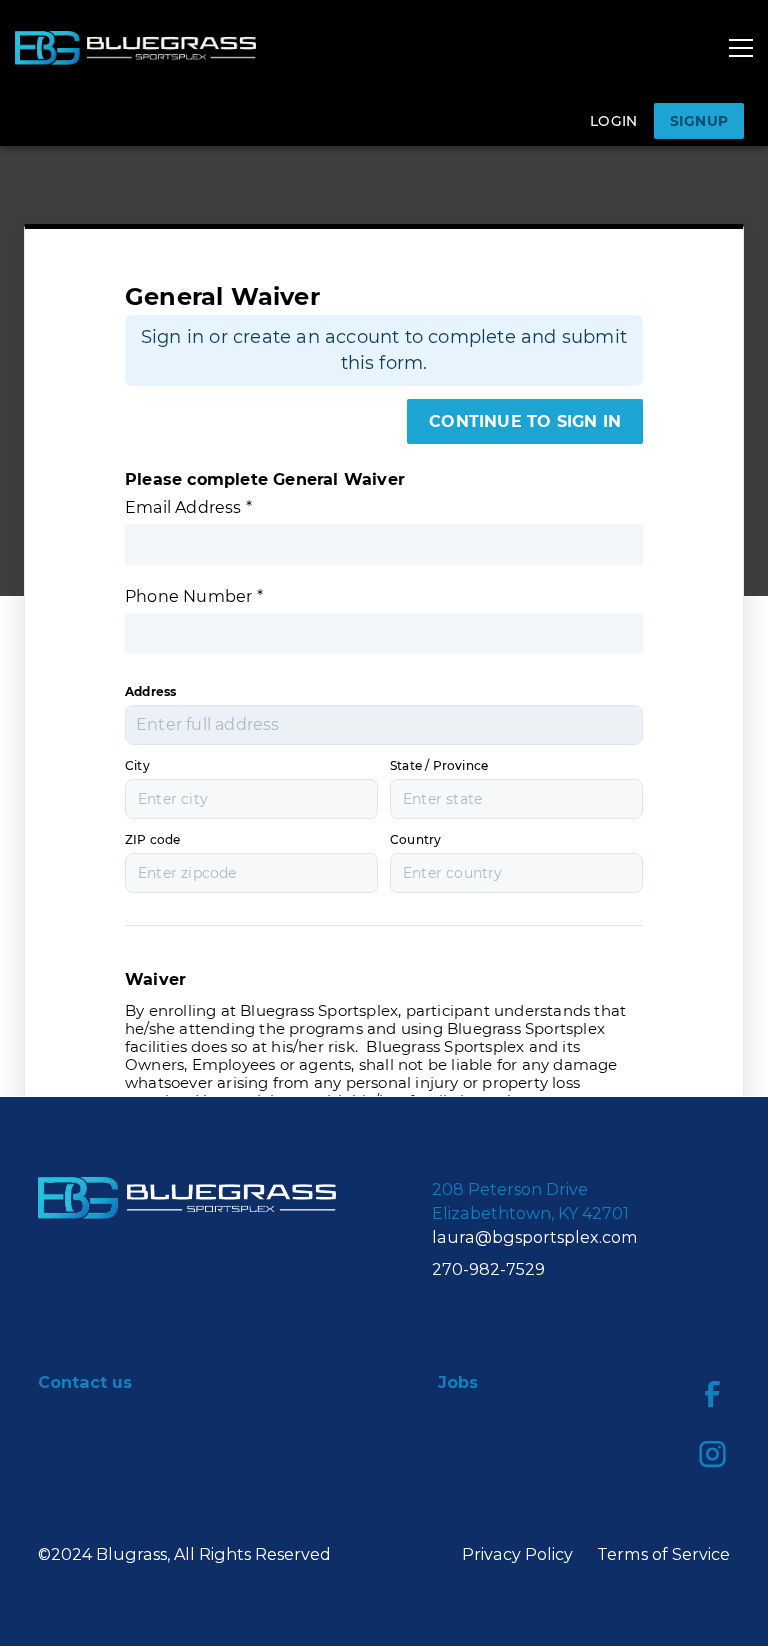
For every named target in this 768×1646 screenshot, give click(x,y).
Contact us (85, 1382)
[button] (741, 48)
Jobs (458, 1382)
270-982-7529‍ (488, 1269)
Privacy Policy (517, 1554)
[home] (135, 48)
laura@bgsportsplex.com (535, 1237)
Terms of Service (663, 1554)
